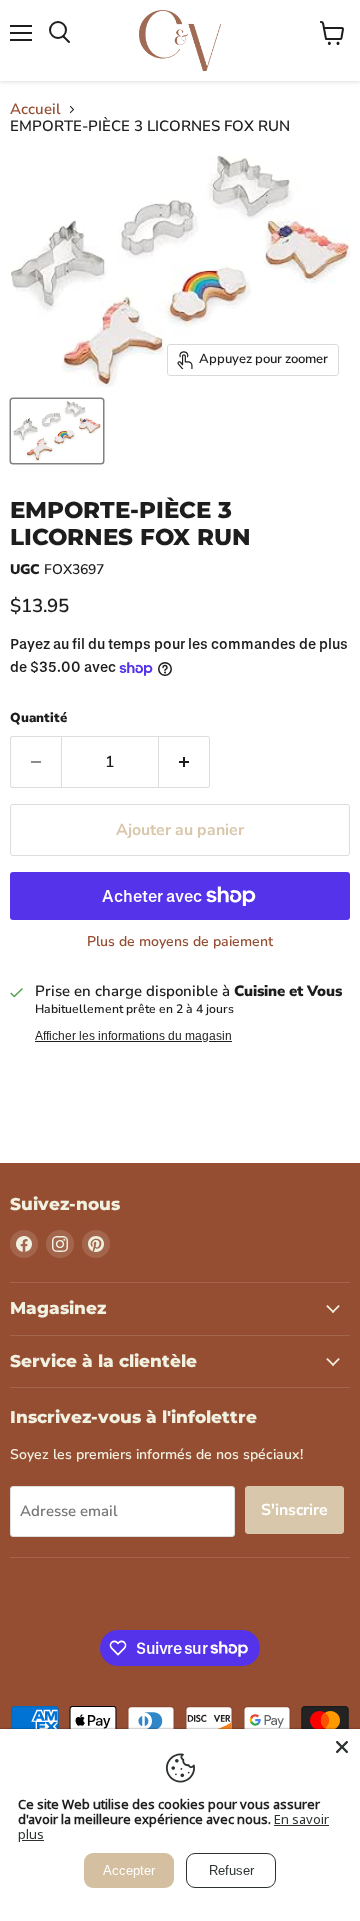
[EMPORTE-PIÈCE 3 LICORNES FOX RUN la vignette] (57, 431)
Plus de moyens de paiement (180, 942)
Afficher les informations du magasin (133, 1036)
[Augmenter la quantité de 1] (184, 762)
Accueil (35, 109)
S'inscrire (294, 1510)
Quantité (38, 718)
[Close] (342, 1747)
